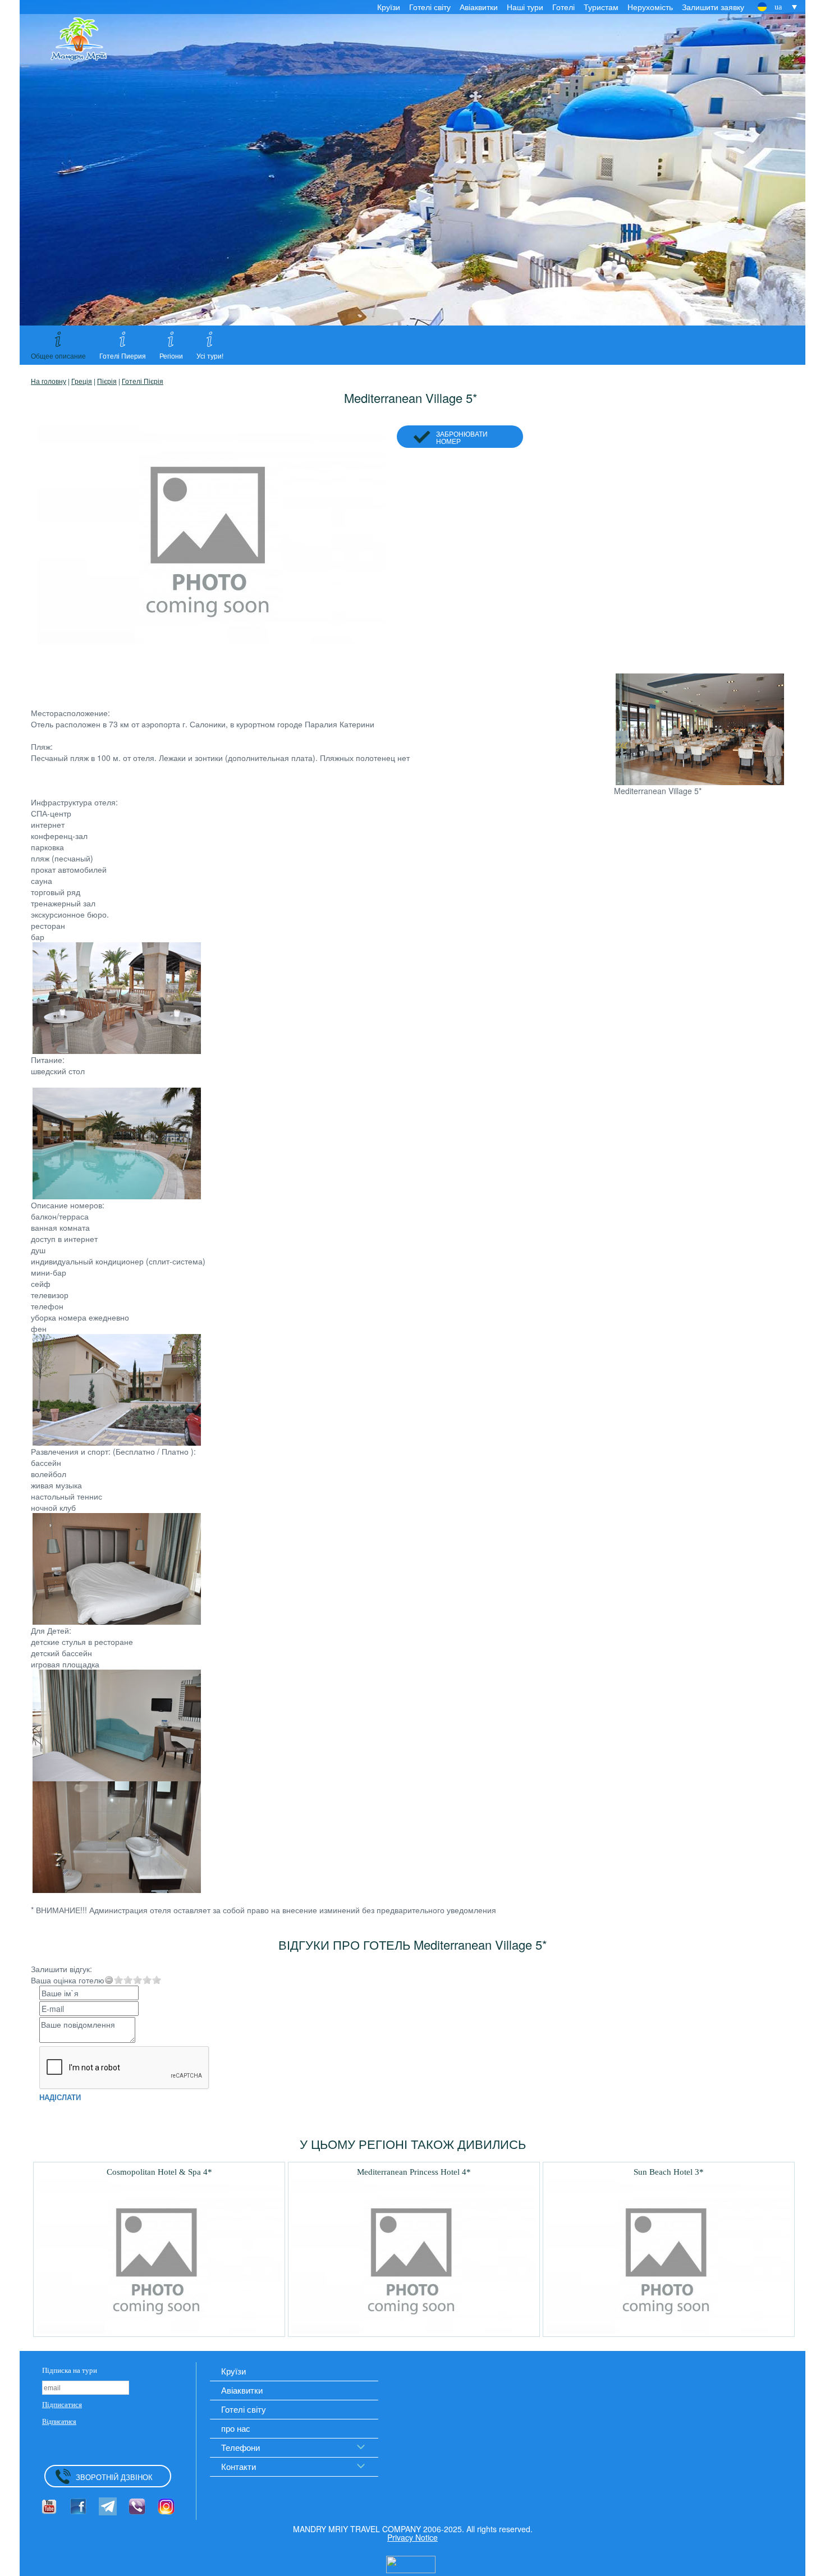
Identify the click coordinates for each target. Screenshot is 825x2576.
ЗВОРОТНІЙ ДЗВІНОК (114, 2477)
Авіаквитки (479, 7)
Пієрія (107, 381)
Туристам (601, 7)
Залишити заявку (713, 7)
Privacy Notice (412, 2537)
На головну (49, 381)
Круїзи (389, 7)
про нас (236, 2428)
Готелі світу (430, 7)
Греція (82, 381)
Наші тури (525, 7)
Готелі (563, 7)
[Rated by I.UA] (411, 2563)
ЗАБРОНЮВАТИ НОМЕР (462, 437)
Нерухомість (650, 7)
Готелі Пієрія (143, 381)
